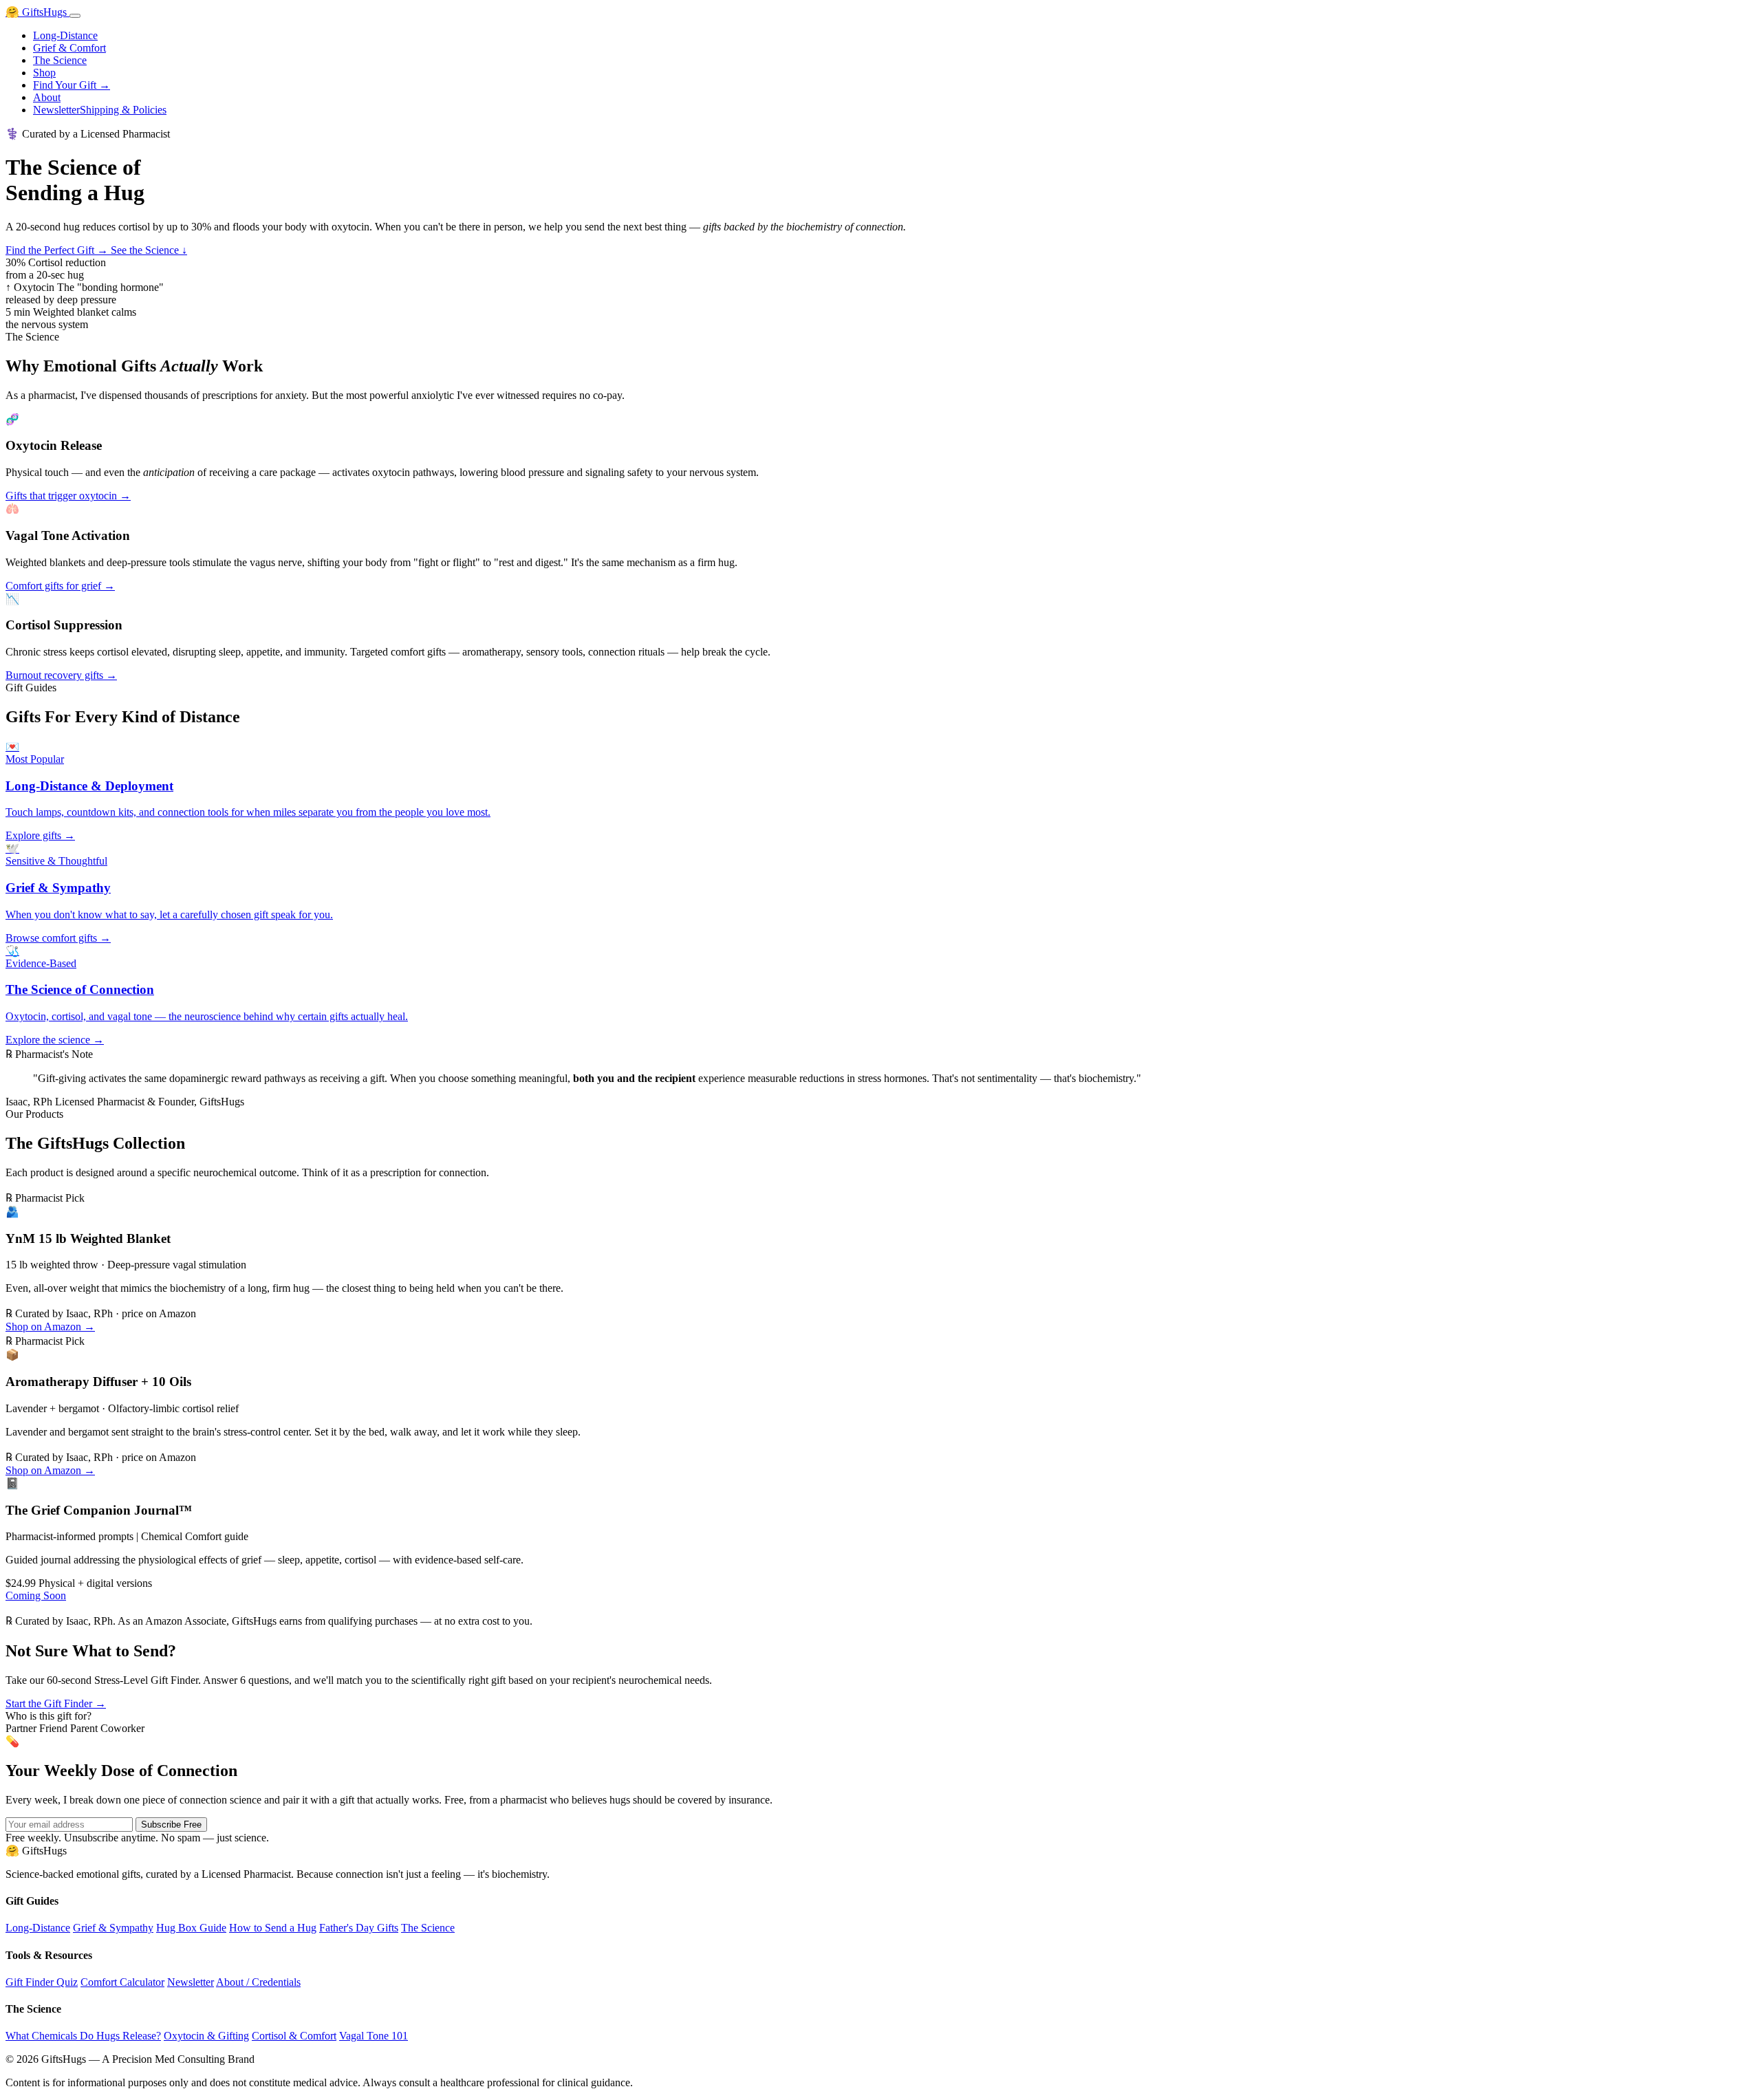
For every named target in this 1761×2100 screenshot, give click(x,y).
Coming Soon (36, 1595)
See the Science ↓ (149, 250)
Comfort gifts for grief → (60, 586)
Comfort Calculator (122, 1982)
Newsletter (56, 110)
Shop (44, 73)
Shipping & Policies (123, 110)
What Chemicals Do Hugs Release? (83, 2036)
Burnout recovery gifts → (61, 675)
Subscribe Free (171, 1825)
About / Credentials (258, 1982)
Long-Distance (65, 35)
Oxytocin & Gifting (206, 2036)
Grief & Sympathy (113, 1928)
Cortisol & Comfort (294, 2036)
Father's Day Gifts (359, 1928)
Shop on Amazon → (50, 1327)
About (47, 97)
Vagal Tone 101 (374, 2036)
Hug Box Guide (191, 1928)
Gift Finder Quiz (42, 1982)
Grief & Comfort (69, 48)
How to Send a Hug (273, 1928)
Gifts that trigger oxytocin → (68, 496)
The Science (60, 60)
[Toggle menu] (75, 16)
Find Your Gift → (72, 85)
